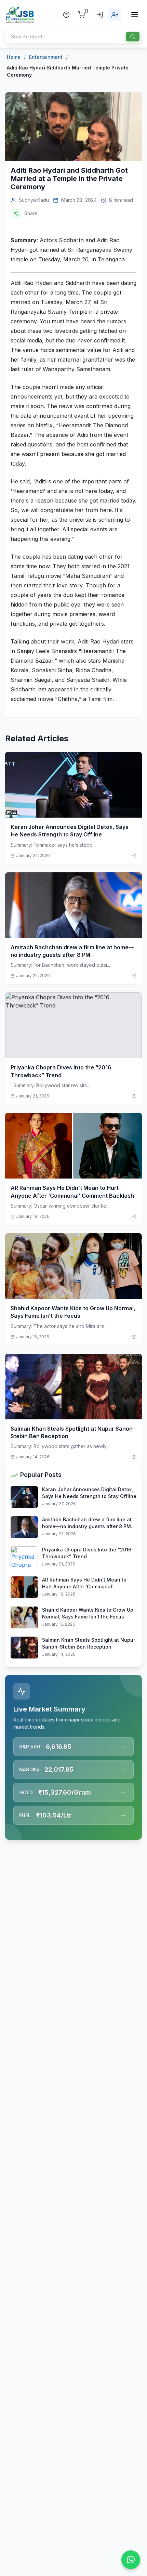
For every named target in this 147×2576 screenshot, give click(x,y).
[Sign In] (100, 15)
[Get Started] (115, 15)
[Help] (66, 15)
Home (14, 57)
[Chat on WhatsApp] (131, 2560)
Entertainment (46, 57)
